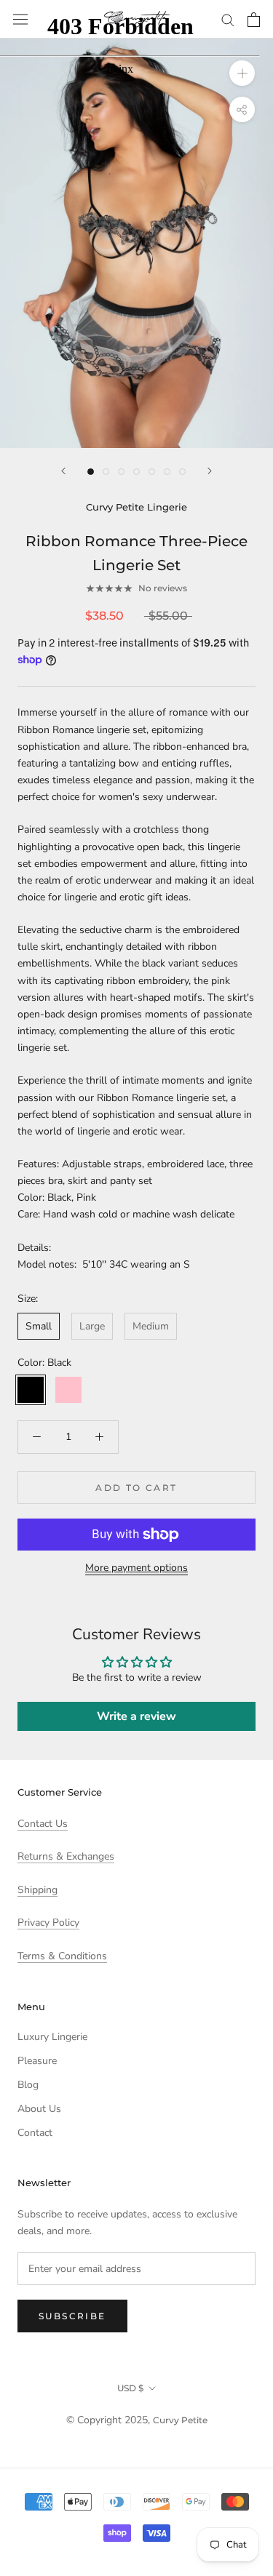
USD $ (130, 2388)
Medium (151, 1326)
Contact (35, 2133)
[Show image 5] (152, 472)
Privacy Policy (48, 1923)
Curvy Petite (180, 2420)
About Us (39, 2109)
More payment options (136, 1568)
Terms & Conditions (62, 1956)
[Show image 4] (136, 472)
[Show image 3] (121, 472)
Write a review (136, 1716)
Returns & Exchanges (66, 1856)
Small (39, 1326)
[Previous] (63, 471)
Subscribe (72, 2316)
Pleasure (37, 2061)
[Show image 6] (167, 472)
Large (92, 1326)
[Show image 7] (182, 472)
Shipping (37, 1890)
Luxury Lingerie (52, 2037)
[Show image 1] (91, 472)
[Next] (210, 471)
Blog (28, 2085)
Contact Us (43, 1824)
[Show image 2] (106, 472)
